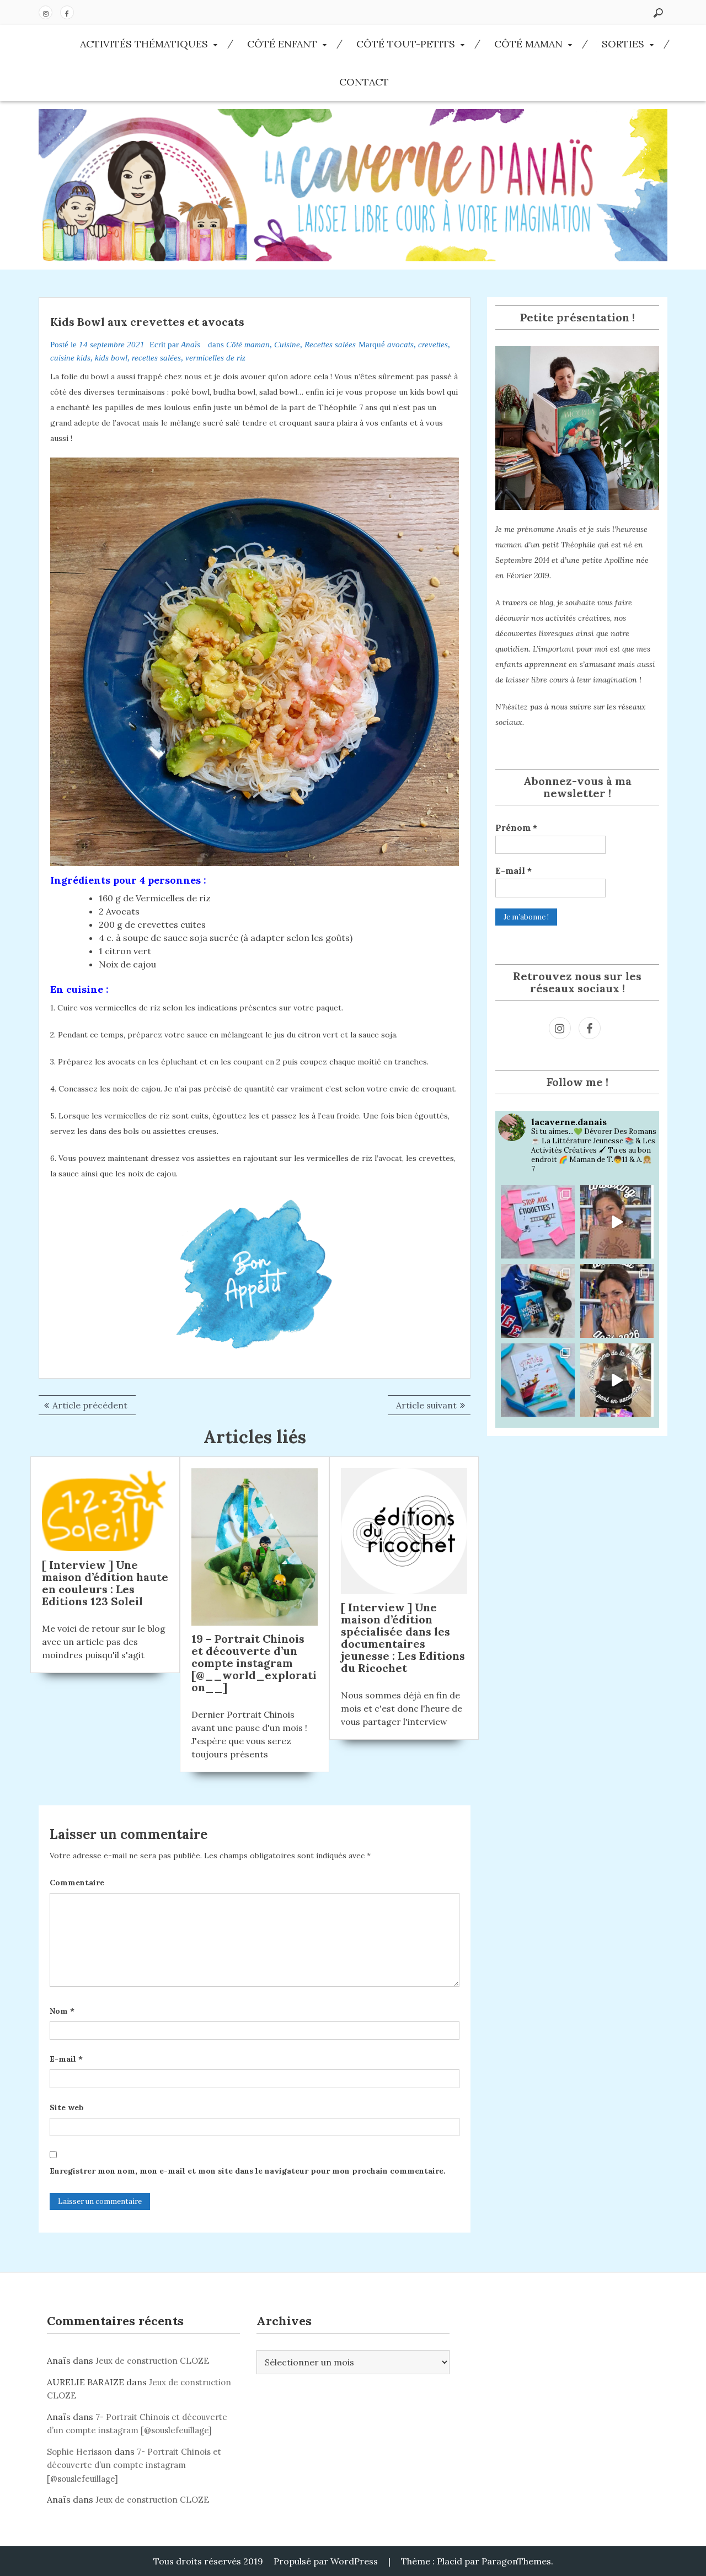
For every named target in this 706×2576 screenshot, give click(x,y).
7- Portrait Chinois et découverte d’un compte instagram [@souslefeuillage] (134, 2465)
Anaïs (191, 345)
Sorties (623, 44)
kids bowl (111, 358)
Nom (62, 2011)
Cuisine (287, 345)
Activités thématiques (144, 44)
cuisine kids (70, 358)
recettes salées (156, 358)
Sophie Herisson (79, 2452)
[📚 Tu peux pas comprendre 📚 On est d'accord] (617, 1380)
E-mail (66, 2059)
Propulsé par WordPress (326, 2561)
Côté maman (528, 44)
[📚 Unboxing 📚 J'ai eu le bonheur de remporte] (617, 1222)
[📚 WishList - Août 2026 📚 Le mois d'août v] (617, 1301)
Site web (67, 2107)
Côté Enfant (282, 44)
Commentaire (77, 1883)
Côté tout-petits (406, 44)
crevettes (433, 345)
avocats (400, 345)
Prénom (516, 827)
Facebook (67, 12)
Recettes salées (330, 345)
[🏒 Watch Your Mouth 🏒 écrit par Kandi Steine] (538, 1301)
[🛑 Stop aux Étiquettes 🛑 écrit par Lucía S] (538, 1222)
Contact (364, 82)
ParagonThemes (516, 2561)
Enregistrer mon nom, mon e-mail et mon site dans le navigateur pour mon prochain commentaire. (248, 2171)
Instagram (46, 12)
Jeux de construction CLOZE (152, 2361)
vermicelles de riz (215, 358)
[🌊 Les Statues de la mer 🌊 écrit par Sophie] (538, 1380)
